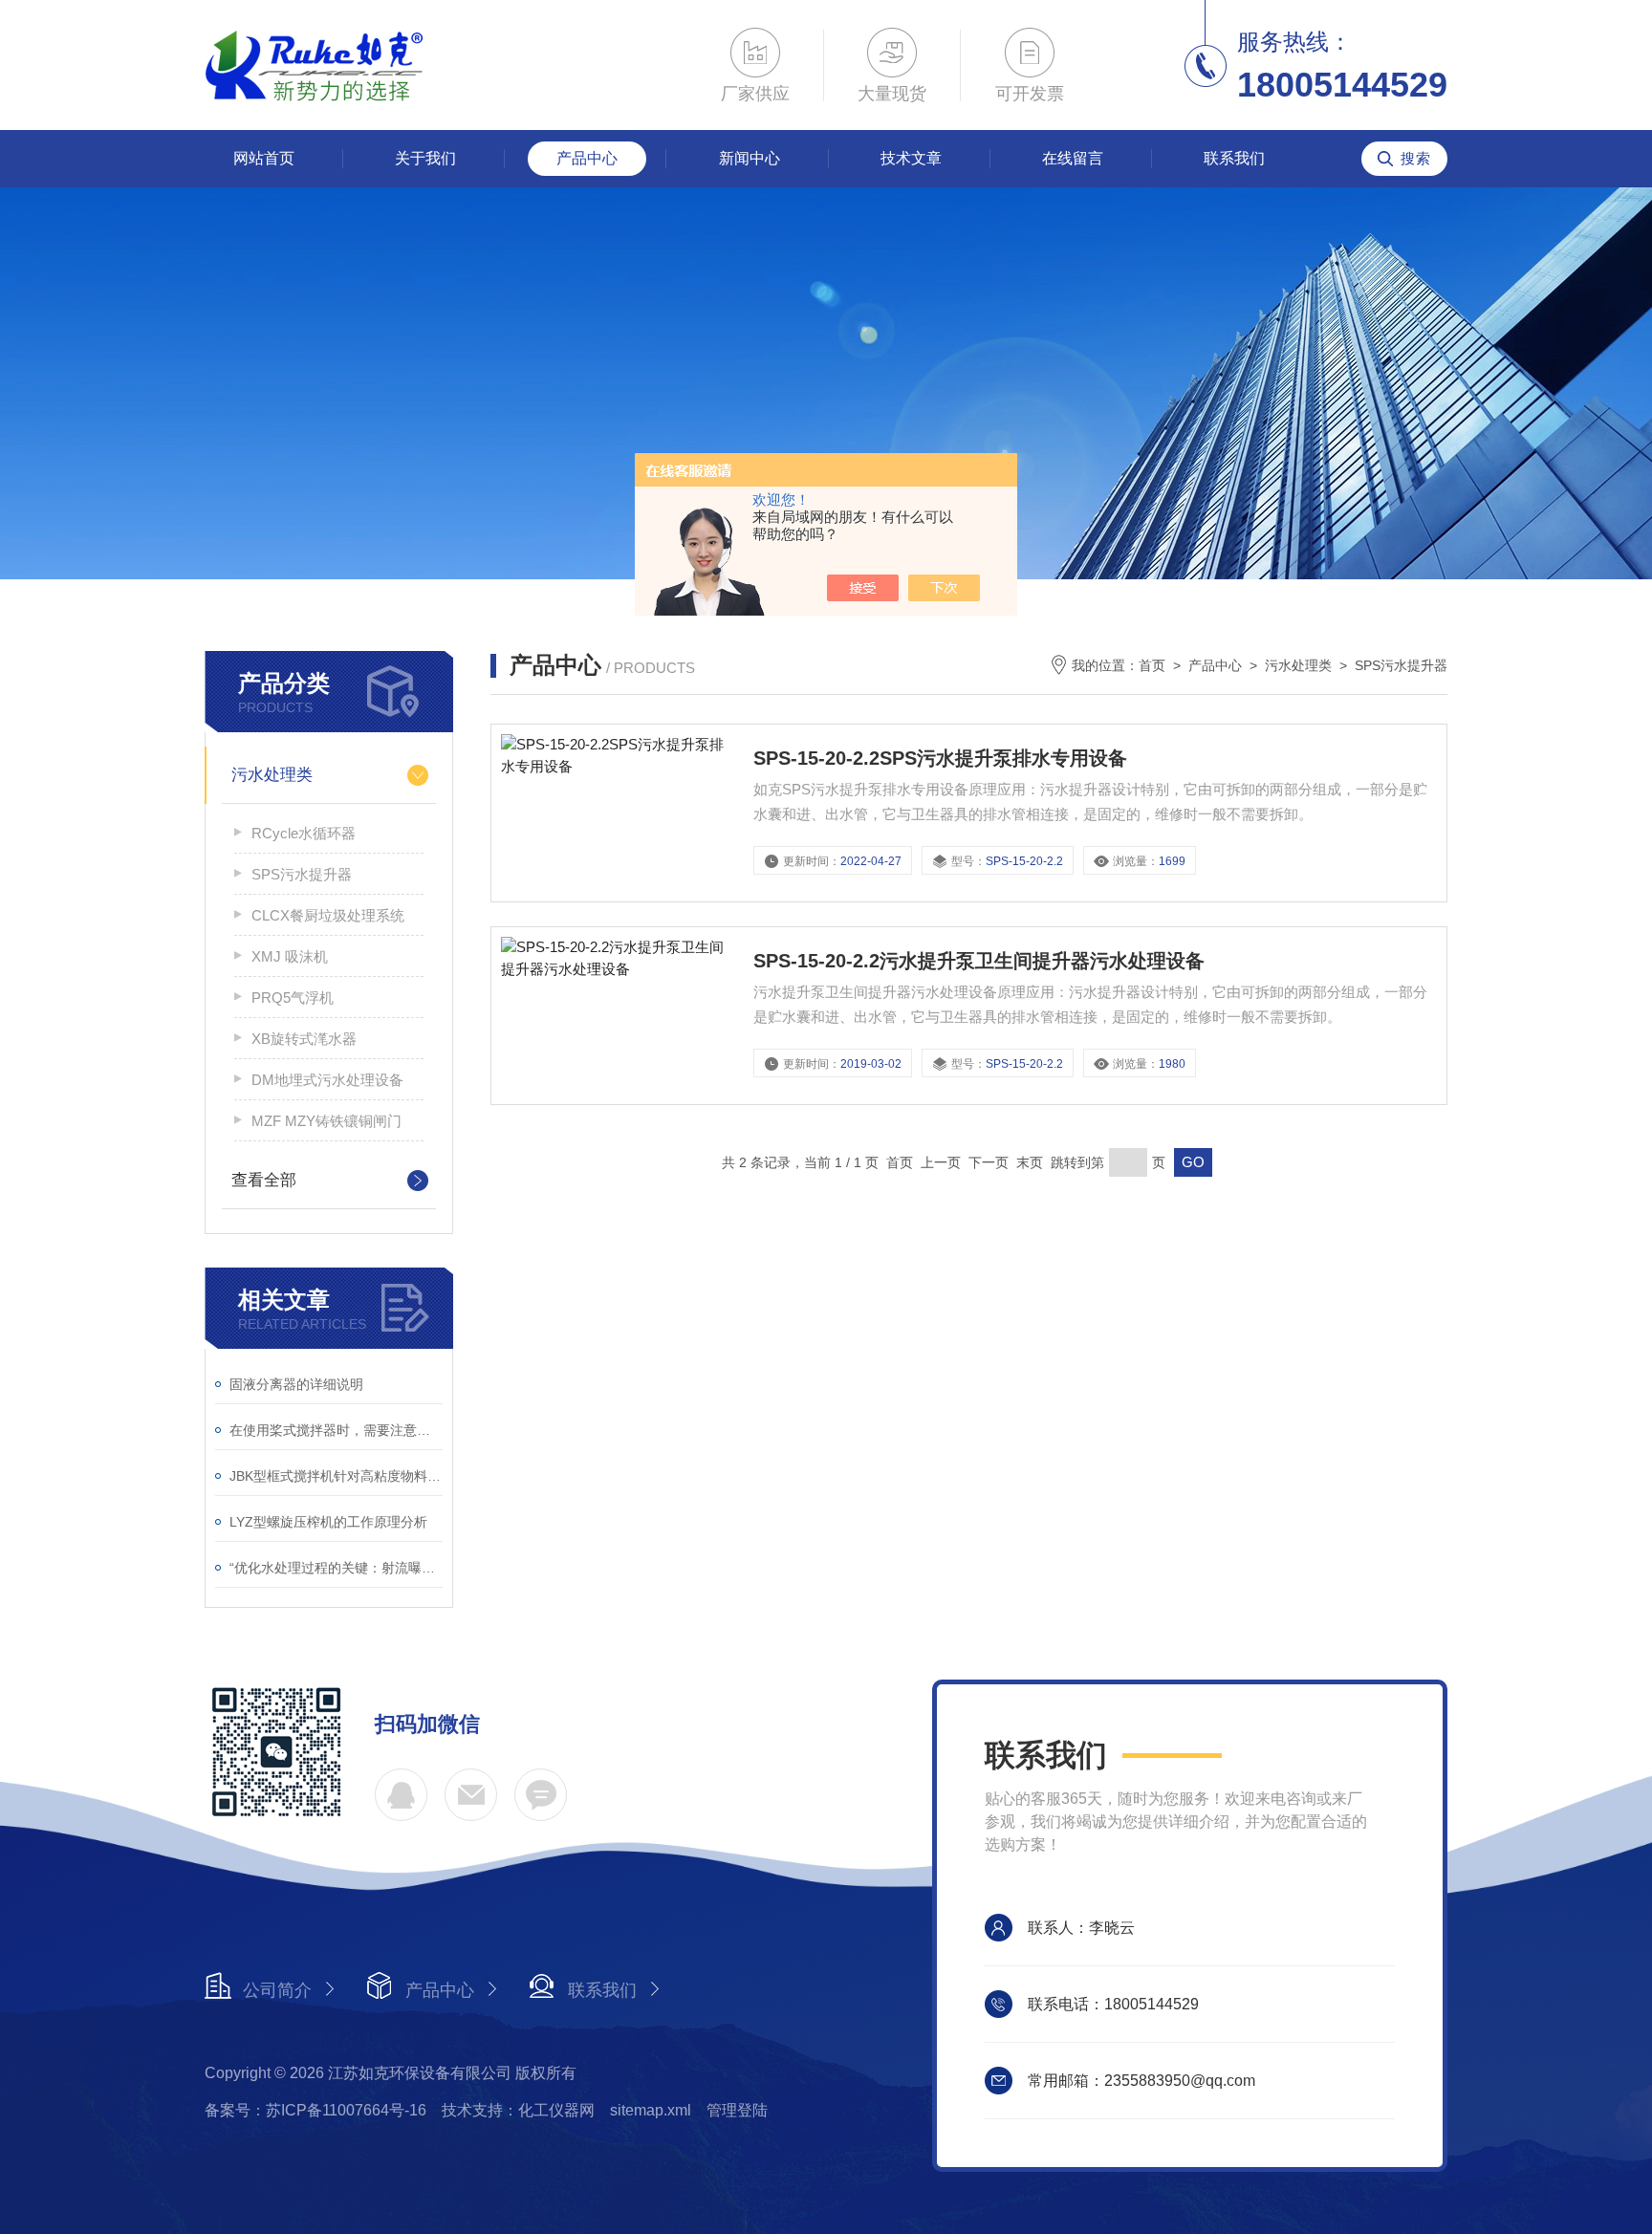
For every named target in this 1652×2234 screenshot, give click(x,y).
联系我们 (1234, 158)
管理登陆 (737, 2110)
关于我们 (425, 158)
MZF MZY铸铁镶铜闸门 (326, 1121)
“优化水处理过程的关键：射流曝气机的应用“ (336, 1568)
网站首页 (264, 158)
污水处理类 (272, 775)
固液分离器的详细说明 (296, 1384)
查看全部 (264, 1180)
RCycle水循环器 (304, 833)
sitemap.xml (651, 2110)
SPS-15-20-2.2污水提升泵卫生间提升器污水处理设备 (979, 961)
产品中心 (587, 158)
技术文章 (911, 158)
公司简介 (277, 1990)
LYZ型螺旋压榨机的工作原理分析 (328, 1522)
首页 (1152, 665)
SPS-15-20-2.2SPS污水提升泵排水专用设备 (940, 758)
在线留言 (1073, 158)
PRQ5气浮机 (293, 998)
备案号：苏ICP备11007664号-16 (315, 2110)
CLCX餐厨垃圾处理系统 (328, 915)
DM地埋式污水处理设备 (327, 1080)
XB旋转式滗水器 (304, 1039)
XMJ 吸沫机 (290, 956)
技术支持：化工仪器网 (518, 2110)
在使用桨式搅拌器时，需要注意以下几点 (336, 1430)
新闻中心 (750, 158)
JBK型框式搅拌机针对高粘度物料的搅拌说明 (336, 1476)
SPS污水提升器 (302, 874)
